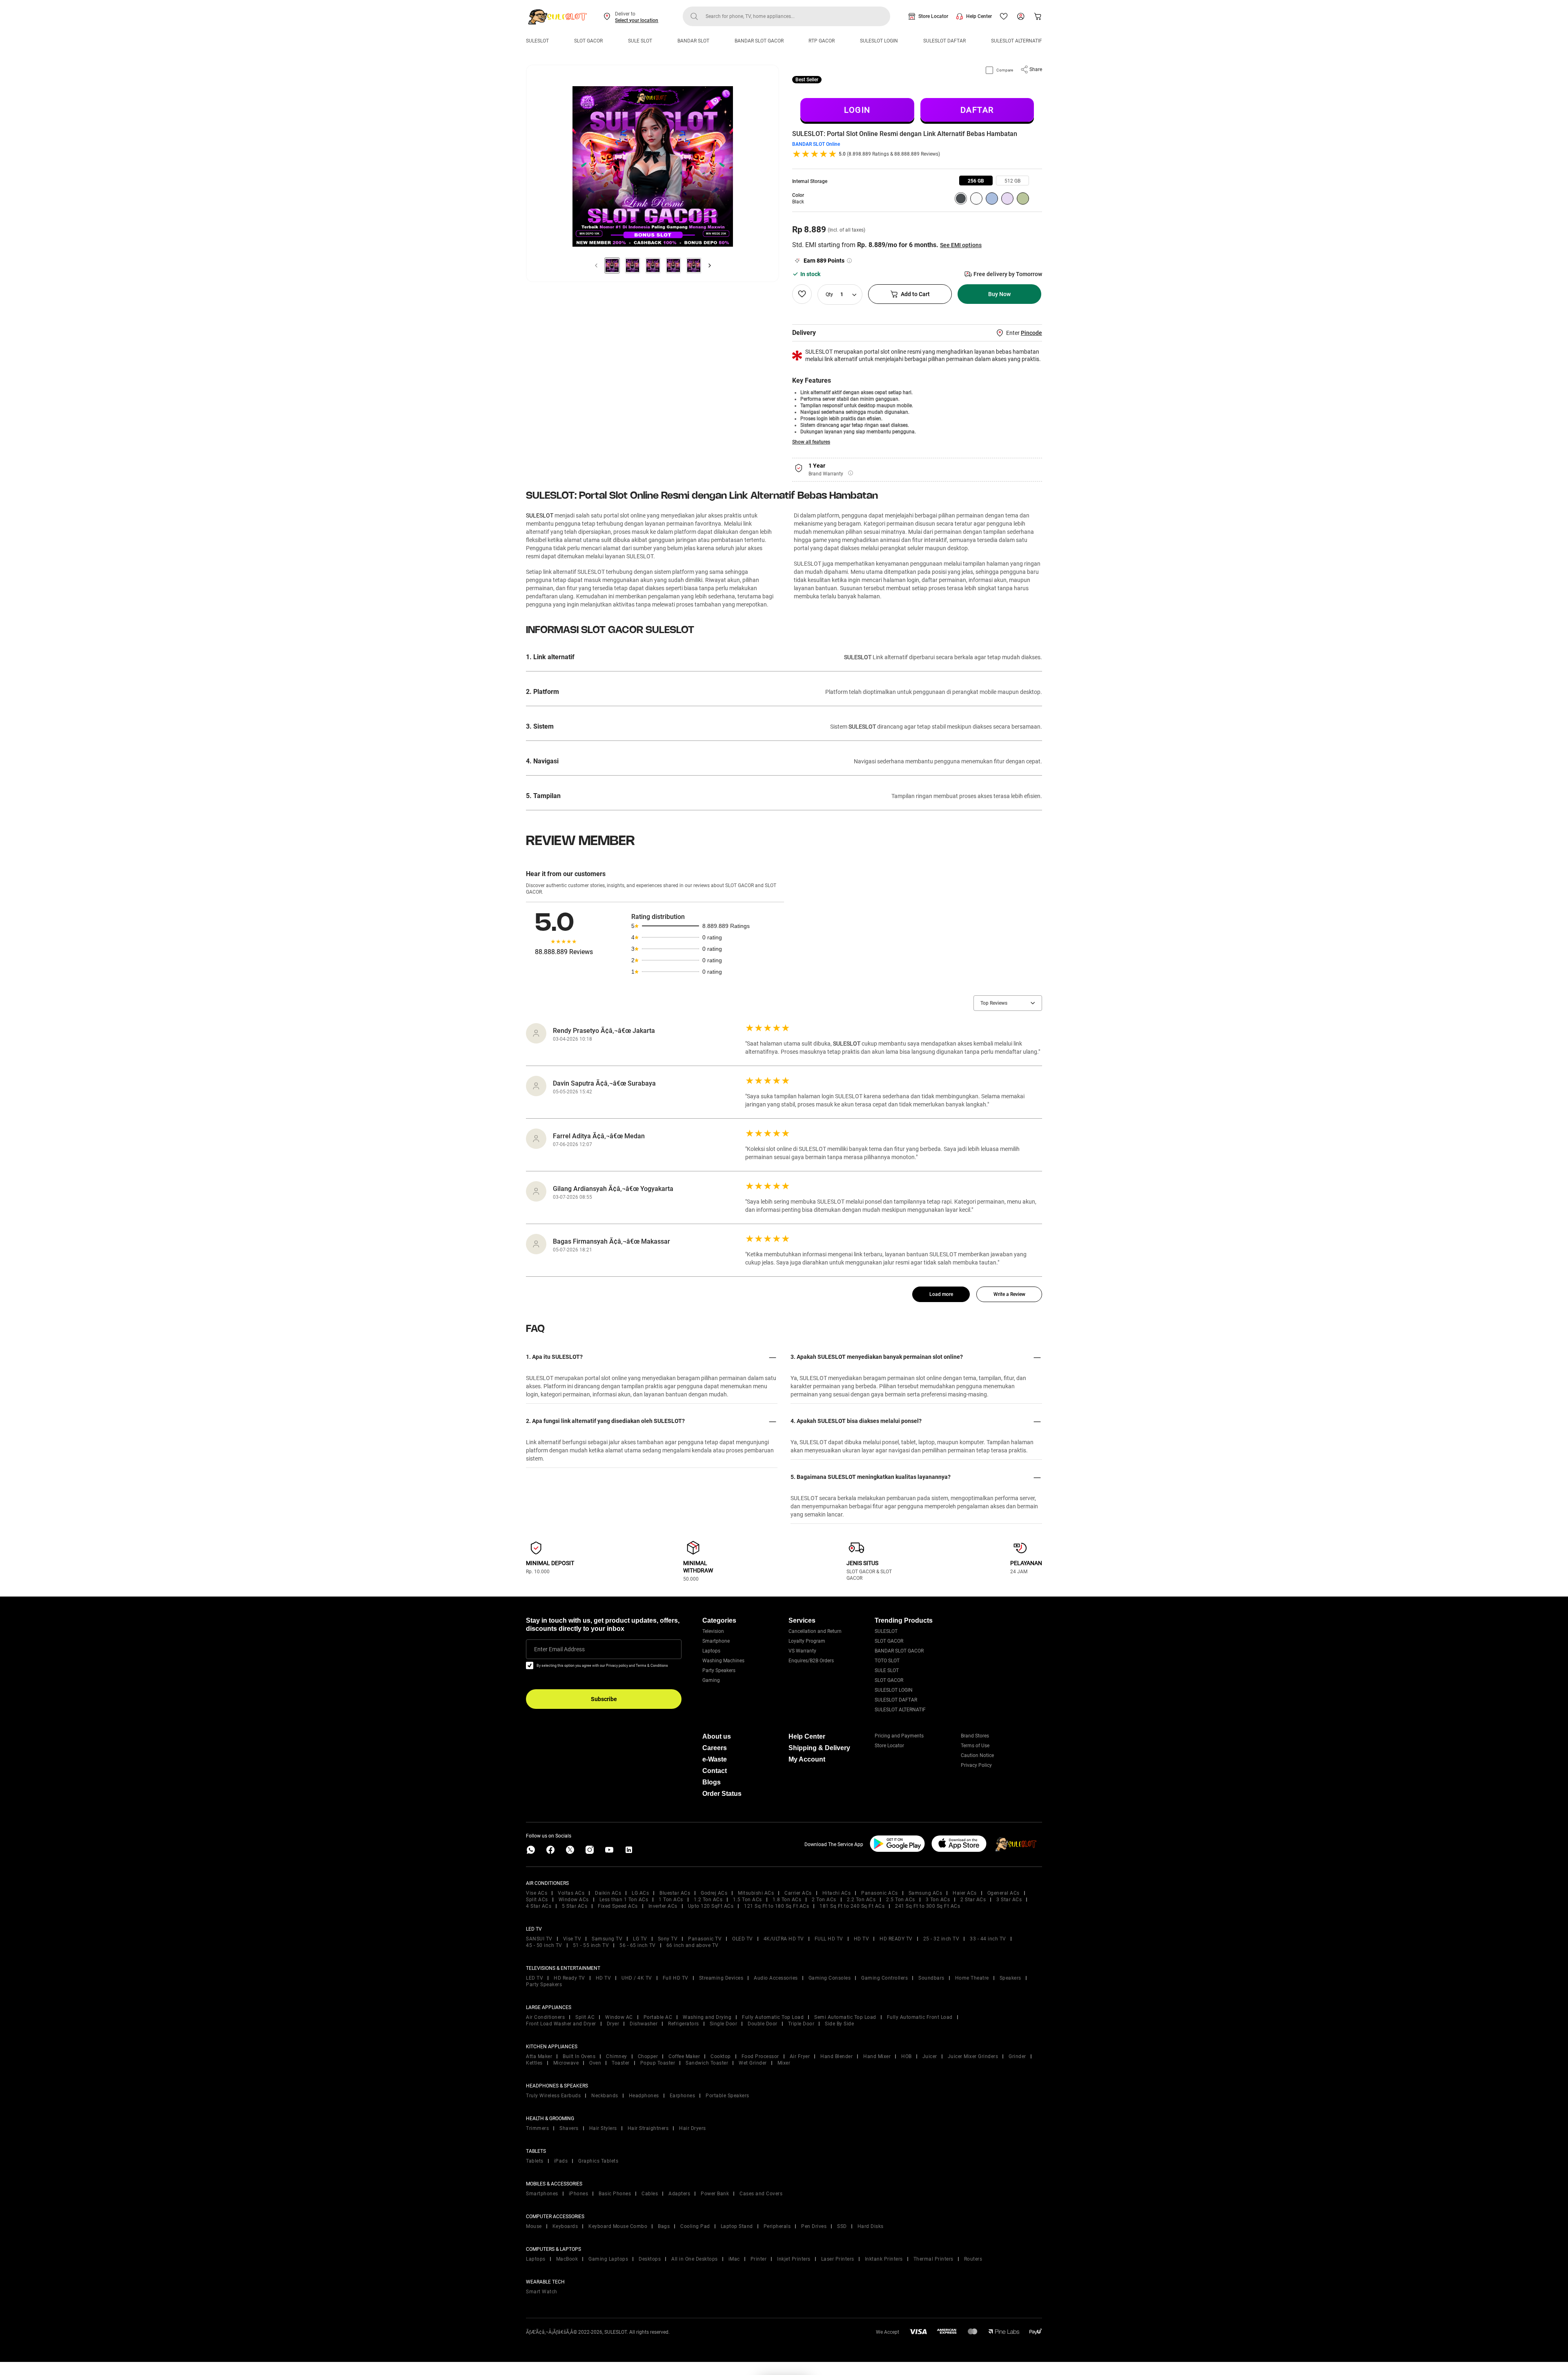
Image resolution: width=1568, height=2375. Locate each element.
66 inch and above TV (693, 1945)
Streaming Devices (721, 1978)
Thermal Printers (933, 2259)
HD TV (862, 1939)
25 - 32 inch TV (941, 1939)
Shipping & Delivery (819, 1748)
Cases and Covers (761, 2194)
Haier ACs (965, 1893)
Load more (941, 1294)
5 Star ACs (575, 1906)
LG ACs (640, 1893)
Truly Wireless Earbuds (553, 2096)
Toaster (621, 2063)
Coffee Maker (684, 2056)
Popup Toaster (658, 2063)
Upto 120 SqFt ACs (711, 1906)
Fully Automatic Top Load (773, 2017)
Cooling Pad (695, 2226)
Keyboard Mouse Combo (618, 2226)
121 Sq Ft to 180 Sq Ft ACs (776, 1906)
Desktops (650, 2259)
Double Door (763, 2024)
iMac (734, 2259)
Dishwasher (644, 2024)
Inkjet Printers (794, 2259)
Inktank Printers (884, 2259)
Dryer (613, 2024)
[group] (976, 181)
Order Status (722, 1794)
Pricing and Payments (899, 1736)
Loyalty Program (807, 1641)
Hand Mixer (877, 2056)
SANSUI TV (539, 1939)
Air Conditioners (545, 2017)
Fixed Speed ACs (618, 1906)
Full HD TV (676, 1978)
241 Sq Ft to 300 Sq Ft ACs (928, 1906)
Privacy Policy (976, 1765)
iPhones (579, 2194)
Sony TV (668, 1939)
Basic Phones (615, 2194)
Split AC (585, 2017)
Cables (650, 2194)
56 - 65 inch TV (638, 1945)
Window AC (619, 2017)
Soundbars (931, 1978)
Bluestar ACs (675, 1893)
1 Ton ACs (671, 1900)
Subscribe (604, 1699)
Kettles (534, 2063)
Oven (595, 2063)
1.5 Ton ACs (747, 1900)
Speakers (1010, 1978)
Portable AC (658, 2017)
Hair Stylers (603, 2128)
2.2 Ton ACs (861, 1900)
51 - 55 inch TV (591, 1945)
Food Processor (760, 2056)
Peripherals (777, 2226)
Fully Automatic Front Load (920, 2017)
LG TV (640, 1939)
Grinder (1017, 2056)
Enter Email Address (559, 1649)
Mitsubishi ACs (756, 1893)
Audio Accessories (776, 1978)
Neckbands (605, 2096)
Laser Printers (838, 2259)
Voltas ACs (571, 1893)
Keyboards (565, 2226)
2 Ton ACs (824, 1900)
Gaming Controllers (884, 1978)
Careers (715, 1748)
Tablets (535, 2161)
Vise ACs (537, 1893)
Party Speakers (719, 1670)
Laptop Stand (737, 2226)
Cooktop (721, 2056)
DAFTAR (977, 110)
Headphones (644, 2096)
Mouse (534, 2226)
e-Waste (715, 1759)
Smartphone (716, 1641)
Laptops (711, 1651)
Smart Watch (542, 2292)
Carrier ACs (798, 1893)
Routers (973, 2259)
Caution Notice (977, 1755)
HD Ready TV (569, 1978)
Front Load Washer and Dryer (561, 2024)
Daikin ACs (608, 1893)
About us (717, 1736)
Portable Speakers (727, 2096)
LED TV (535, 1978)
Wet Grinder (753, 2063)
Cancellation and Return (815, 1631)
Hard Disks (871, 2226)
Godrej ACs (714, 1893)
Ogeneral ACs (1003, 1893)
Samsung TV (607, 1939)
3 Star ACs (1009, 1900)
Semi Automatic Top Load (845, 2017)
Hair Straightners (648, 2128)
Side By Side (839, 2024)
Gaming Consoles (830, 1978)
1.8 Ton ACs (787, 1900)
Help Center (979, 16)
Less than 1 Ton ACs (624, 1900)
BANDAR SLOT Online (816, 144)
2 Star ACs (973, 1900)
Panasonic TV (705, 1939)
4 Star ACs (539, 1906)
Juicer (930, 2056)
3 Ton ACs (938, 1900)
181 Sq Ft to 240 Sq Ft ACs (852, 1906)
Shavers (569, 2128)
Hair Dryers (693, 2128)
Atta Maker (539, 2056)
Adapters (679, 2194)
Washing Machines (723, 1661)
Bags (664, 2226)
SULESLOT (537, 41)
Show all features (811, 442)
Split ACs (537, 1900)
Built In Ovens (579, 2056)
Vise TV (572, 1939)
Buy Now (999, 294)
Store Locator (933, 16)
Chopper (648, 2056)
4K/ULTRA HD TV (784, 1939)
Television (713, 1631)
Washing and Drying (707, 2017)
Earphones (683, 2096)
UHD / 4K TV (637, 1978)
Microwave (566, 2063)
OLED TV (743, 1939)
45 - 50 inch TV (544, 1945)
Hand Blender (836, 2056)
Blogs (712, 1782)
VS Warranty (802, 1651)
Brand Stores (975, 1736)
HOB (906, 2056)
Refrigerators (684, 2024)
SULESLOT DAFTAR (944, 41)
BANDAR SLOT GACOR (759, 41)
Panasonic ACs (880, 1893)
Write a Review (1009, 1294)
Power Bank (715, 2194)
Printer (759, 2259)
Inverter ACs (663, 1906)
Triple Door (801, 2024)
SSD (842, 2226)
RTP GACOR (822, 41)
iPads (561, 2161)
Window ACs (574, 1900)
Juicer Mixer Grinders (973, 2056)
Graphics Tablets (598, 2161)
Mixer (784, 2063)
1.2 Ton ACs (708, 1900)
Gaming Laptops (608, 2259)
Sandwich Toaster (707, 2063)
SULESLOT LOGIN (879, 41)
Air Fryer (800, 2056)
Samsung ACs (925, 1893)
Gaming (711, 1680)
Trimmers (537, 2128)
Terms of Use (975, 1746)
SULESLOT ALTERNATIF (1017, 41)
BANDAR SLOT (693, 41)
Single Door (724, 2024)
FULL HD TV (829, 1939)
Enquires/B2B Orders (811, 1661)
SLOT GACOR (588, 41)
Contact (715, 1771)
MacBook (567, 2259)
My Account (807, 1759)
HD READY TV (896, 1939)
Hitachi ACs (837, 1893)
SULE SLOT (640, 41)
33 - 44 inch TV (988, 1939)
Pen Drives (814, 2226)
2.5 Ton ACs (901, 1900)
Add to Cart (915, 294)
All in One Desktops (695, 2259)
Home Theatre (972, 1978)
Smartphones (542, 2194)
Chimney (617, 2056)
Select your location (637, 20)
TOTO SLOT (887, 1661)
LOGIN (857, 110)
